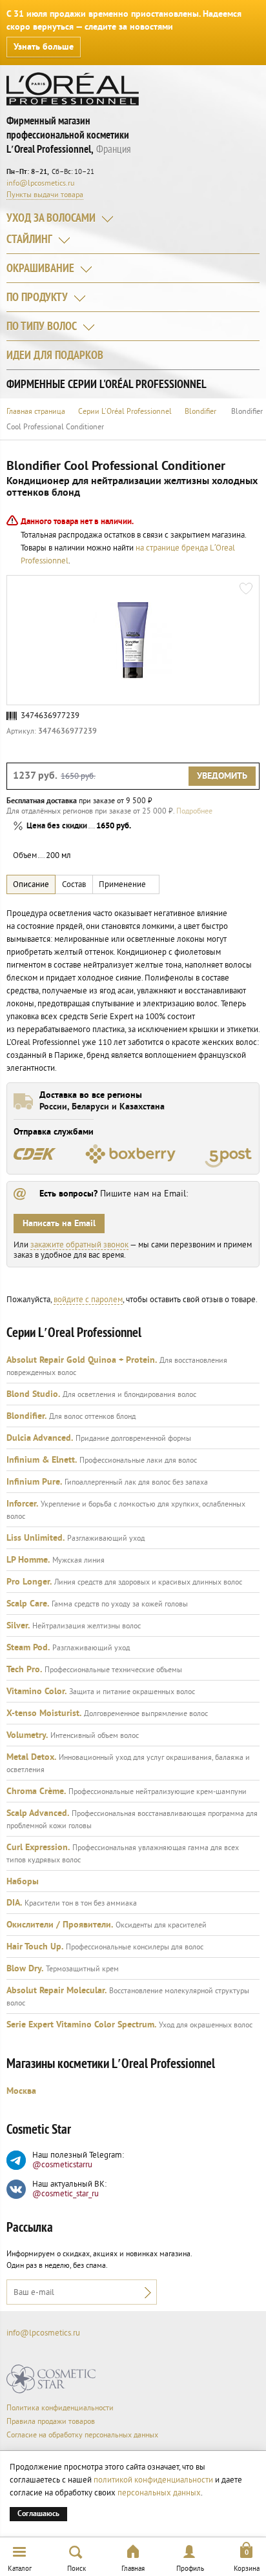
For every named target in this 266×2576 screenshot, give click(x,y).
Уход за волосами (51, 219)
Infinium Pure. (34, 1482)
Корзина (247, 2569)
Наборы (23, 1882)
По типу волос (42, 327)
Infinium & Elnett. (42, 1460)
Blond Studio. (33, 1394)
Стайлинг (29, 240)
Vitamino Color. (36, 1692)
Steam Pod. (28, 1648)
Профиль (190, 2569)
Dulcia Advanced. (40, 1438)
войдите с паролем (88, 1300)
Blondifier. (26, 1416)
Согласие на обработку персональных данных (82, 2435)
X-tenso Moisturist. (44, 1713)
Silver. (18, 1626)
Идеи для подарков (55, 356)
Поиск (77, 2569)
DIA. (14, 1903)
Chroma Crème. (36, 1791)
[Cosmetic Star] (51, 2379)
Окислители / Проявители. (60, 1925)
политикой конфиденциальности (153, 2480)
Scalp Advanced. (38, 1813)
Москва (21, 2091)
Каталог (20, 2569)
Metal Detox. (31, 1757)
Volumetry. (27, 1735)
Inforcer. (22, 1504)
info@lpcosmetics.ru (40, 183)
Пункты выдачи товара (45, 195)
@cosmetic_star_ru (66, 2194)
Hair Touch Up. (35, 1947)
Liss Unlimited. (36, 1538)
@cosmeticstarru (62, 2165)
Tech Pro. (24, 1670)
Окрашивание (40, 269)
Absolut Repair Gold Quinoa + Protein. (82, 1360)
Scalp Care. (28, 1604)
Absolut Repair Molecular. (56, 1991)
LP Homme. (28, 1560)
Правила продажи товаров (51, 2422)
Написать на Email (59, 1224)
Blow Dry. (25, 1969)
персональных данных (159, 2493)
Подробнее (194, 811)
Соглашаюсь (38, 2514)
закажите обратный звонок (79, 1245)
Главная (133, 2569)
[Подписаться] (144, 2292)
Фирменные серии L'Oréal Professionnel (107, 385)
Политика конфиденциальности (60, 2408)
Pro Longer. (29, 1582)
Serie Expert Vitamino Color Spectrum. (81, 2025)
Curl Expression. (38, 1848)
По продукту (37, 298)
